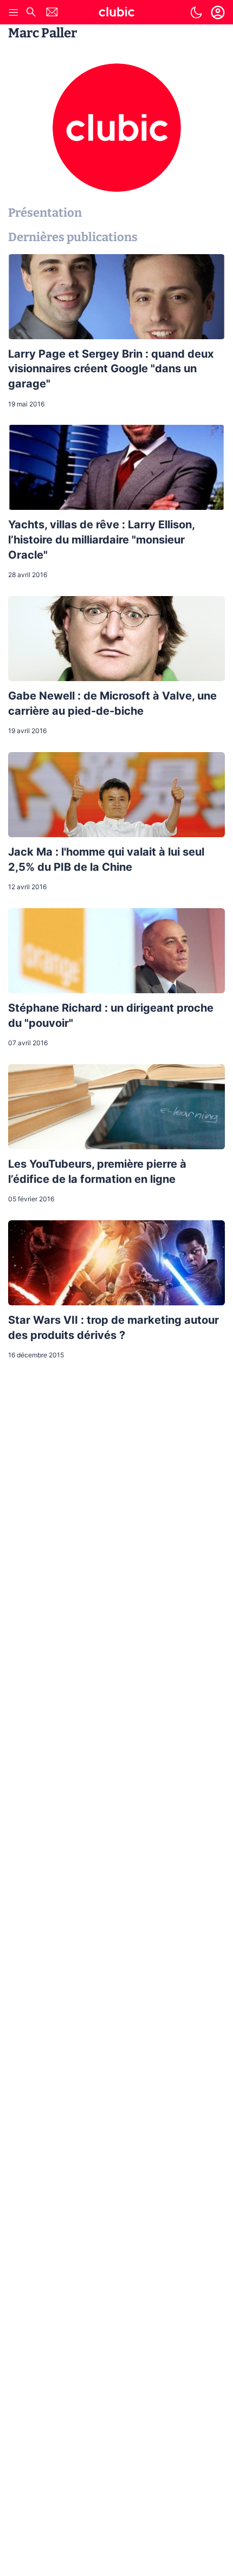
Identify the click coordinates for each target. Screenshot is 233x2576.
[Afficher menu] (14, 12)
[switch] (196, 12)
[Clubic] (116, 14)
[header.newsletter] (52, 13)
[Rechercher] (31, 13)
